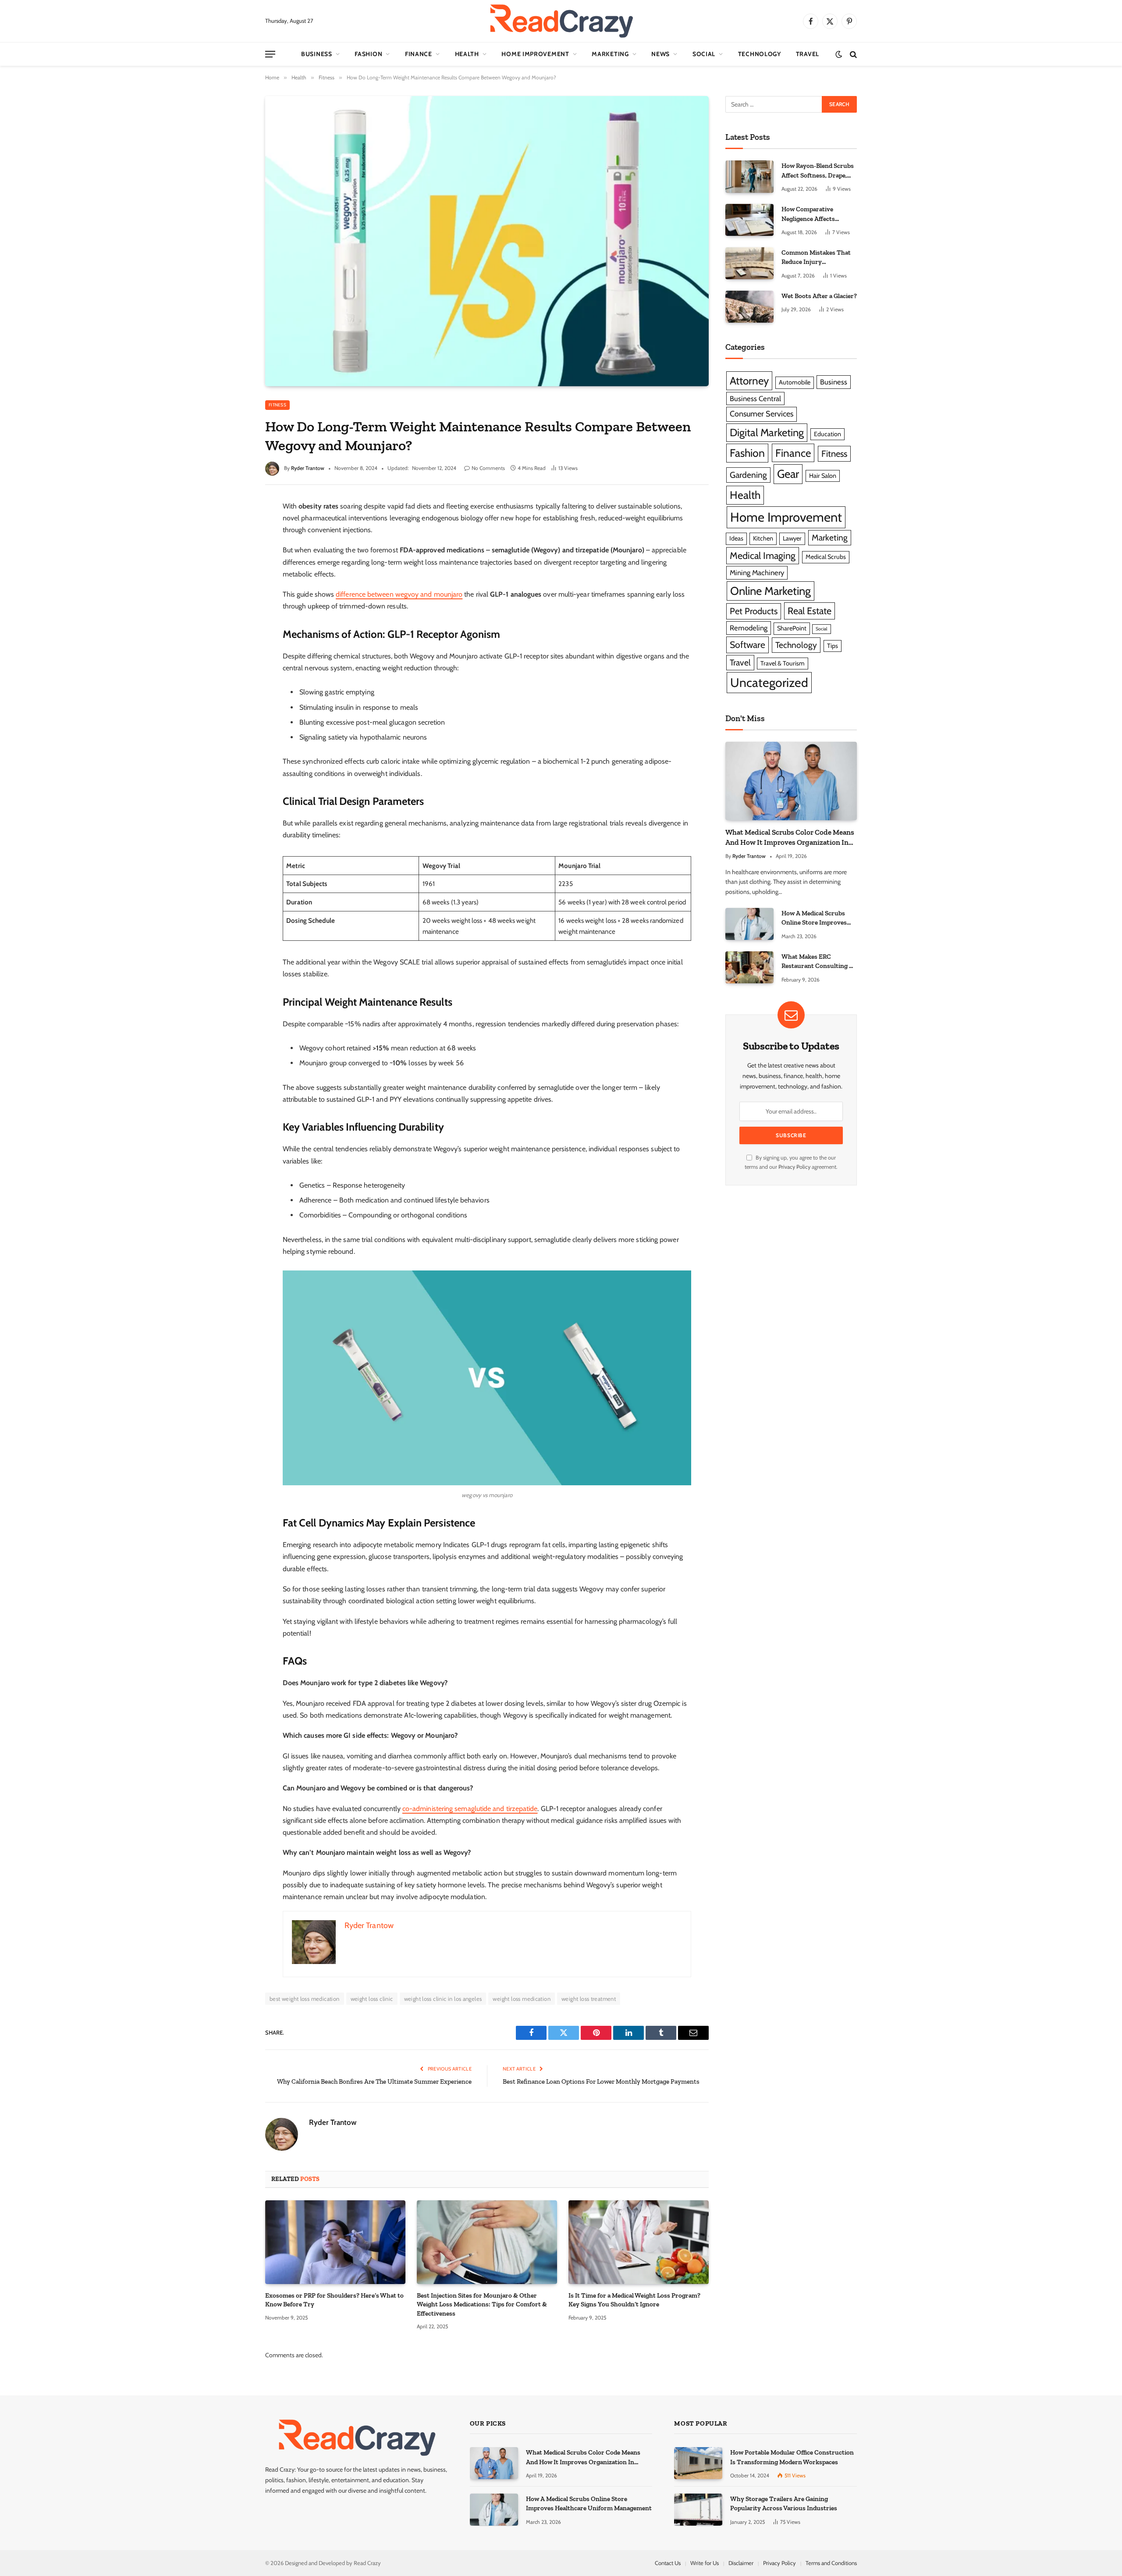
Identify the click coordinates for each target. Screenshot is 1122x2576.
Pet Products (754, 611)
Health (467, 54)
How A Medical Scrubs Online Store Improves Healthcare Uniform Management (814, 918)
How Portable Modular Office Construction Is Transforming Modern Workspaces (792, 2457)
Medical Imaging (763, 555)
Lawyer (792, 538)
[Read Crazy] (561, 21)
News (660, 54)
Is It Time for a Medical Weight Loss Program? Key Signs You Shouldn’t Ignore (634, 2300)
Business (317, 54)
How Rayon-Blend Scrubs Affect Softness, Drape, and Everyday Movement (818, 171)
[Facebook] (233, 528)
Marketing (610, 54)
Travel (808, 54)
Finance (419, 54)
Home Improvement (535, 54)
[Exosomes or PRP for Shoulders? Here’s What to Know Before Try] (335, 2242)
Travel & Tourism (783, 663)
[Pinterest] (233, 583)
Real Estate (810, 611)
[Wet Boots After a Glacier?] (749, 307)
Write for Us (705, 2563)
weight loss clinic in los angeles (443, 1999)
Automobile (795, 382)
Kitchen (763, 538)
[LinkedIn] (233, 565)
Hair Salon (823, 476)
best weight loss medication (305, 1999)
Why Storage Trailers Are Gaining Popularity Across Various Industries (784, 2503)
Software (747, 645)
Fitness (277, 405)
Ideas (736, 538)
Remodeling (749, 628)
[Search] (852, 54)
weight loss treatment (589, 1999)
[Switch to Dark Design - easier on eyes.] (839, 54)
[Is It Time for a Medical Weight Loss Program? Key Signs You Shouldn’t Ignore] (639, 2242)
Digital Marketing (767, 432)
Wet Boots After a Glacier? (819, 296)
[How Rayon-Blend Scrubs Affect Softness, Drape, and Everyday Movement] (749, 176)
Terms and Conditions (831, 2563)
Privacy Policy (794, 1167)
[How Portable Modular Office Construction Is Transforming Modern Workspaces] (698, 2463)
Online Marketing (770, 591)
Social (704, 54)
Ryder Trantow (308, 468)
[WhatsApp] (233, 601)
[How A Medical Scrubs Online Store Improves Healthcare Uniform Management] (749, 924)
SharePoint (792, 628)
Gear (788, 474)
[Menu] (270, 54)
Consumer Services (762, 414)
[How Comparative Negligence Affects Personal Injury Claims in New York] (749, 220)
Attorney (749, 381)
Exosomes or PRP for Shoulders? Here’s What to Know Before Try (334, 2300)
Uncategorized (769, 683)
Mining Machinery (757, 573)
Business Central (755, 398)
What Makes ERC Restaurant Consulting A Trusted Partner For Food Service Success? (819, 962)
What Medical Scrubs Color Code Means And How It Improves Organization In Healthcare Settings (790, 838)
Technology (760, 54)
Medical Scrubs (826, 557)
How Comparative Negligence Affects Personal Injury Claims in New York (818, 214)
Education (827, 434)
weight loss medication (522, 1999)
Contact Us (668, 2563)
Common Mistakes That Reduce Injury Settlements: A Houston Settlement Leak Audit (816, 258)
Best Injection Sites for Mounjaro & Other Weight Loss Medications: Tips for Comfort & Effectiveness (482, 2304)
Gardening (748, 475)
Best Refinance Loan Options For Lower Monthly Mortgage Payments (601, 2081)
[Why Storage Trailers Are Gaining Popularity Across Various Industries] (698, 2510)
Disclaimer (741, 2563)
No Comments (488, 468)
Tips (833, 646)
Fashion (368, 54)
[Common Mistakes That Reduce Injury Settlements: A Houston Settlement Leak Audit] (749, 263)
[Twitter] (233, 546)
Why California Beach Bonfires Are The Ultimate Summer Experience (374, 2081)
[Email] (233, 620)
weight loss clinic (372, 1999)
